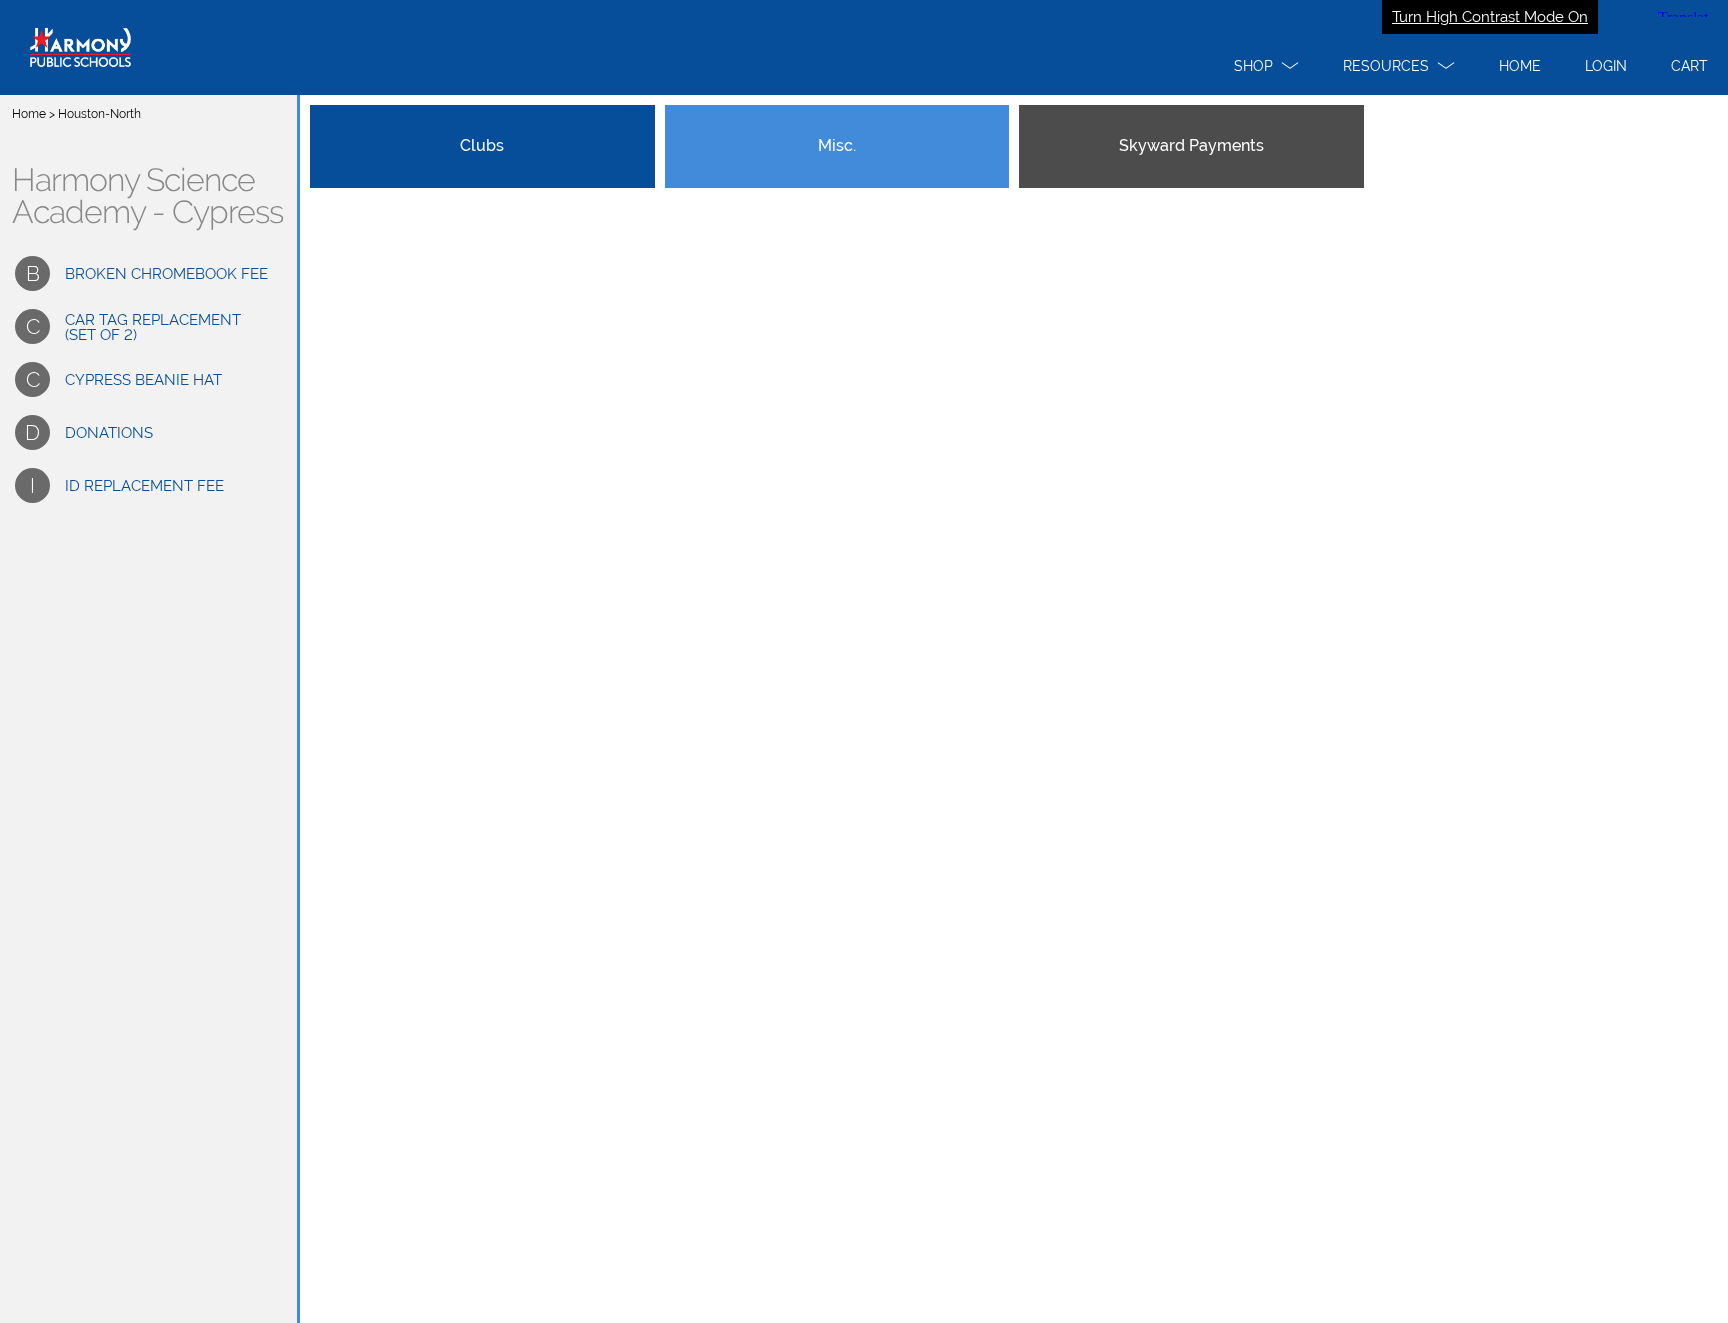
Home (29, 114)
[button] (1266, 66)
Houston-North (99, 114)
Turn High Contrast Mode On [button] (1490, 17)
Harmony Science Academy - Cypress (147, 196)
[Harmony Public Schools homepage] (864, 47)
